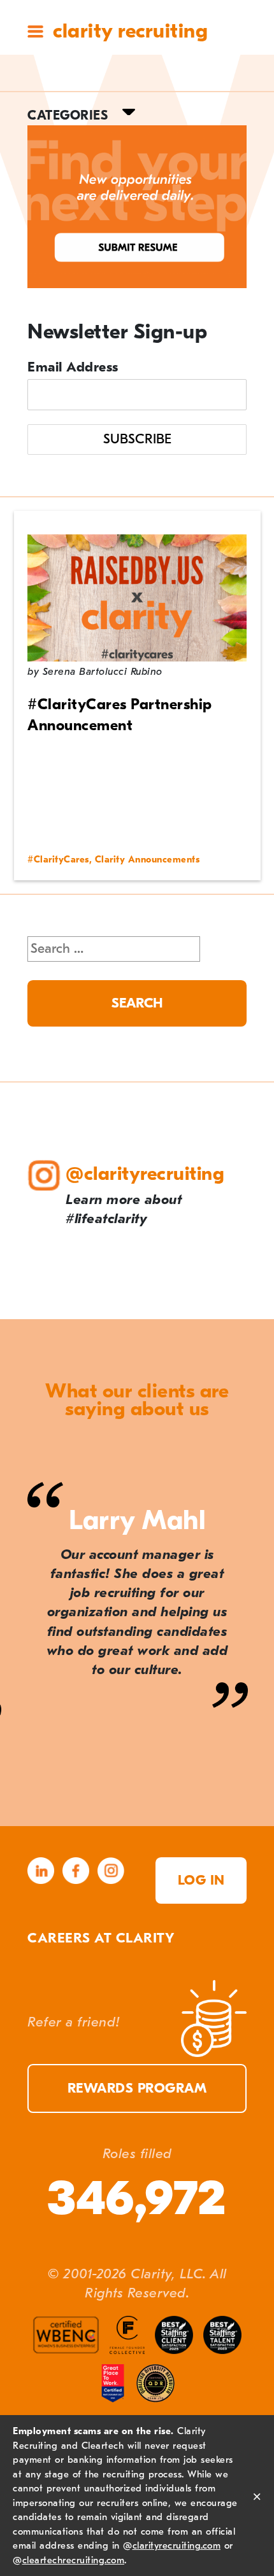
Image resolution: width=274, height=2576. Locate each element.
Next (248, 1803)
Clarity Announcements (148, 860)
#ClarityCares (58, 860)
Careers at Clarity (101, 1938)
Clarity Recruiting (130, 31)
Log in (201, 1880)
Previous (27, 1803)
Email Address (73, 367)
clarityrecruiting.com (177, 2545)
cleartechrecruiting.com (74, 2560)
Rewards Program (137, 2088)
